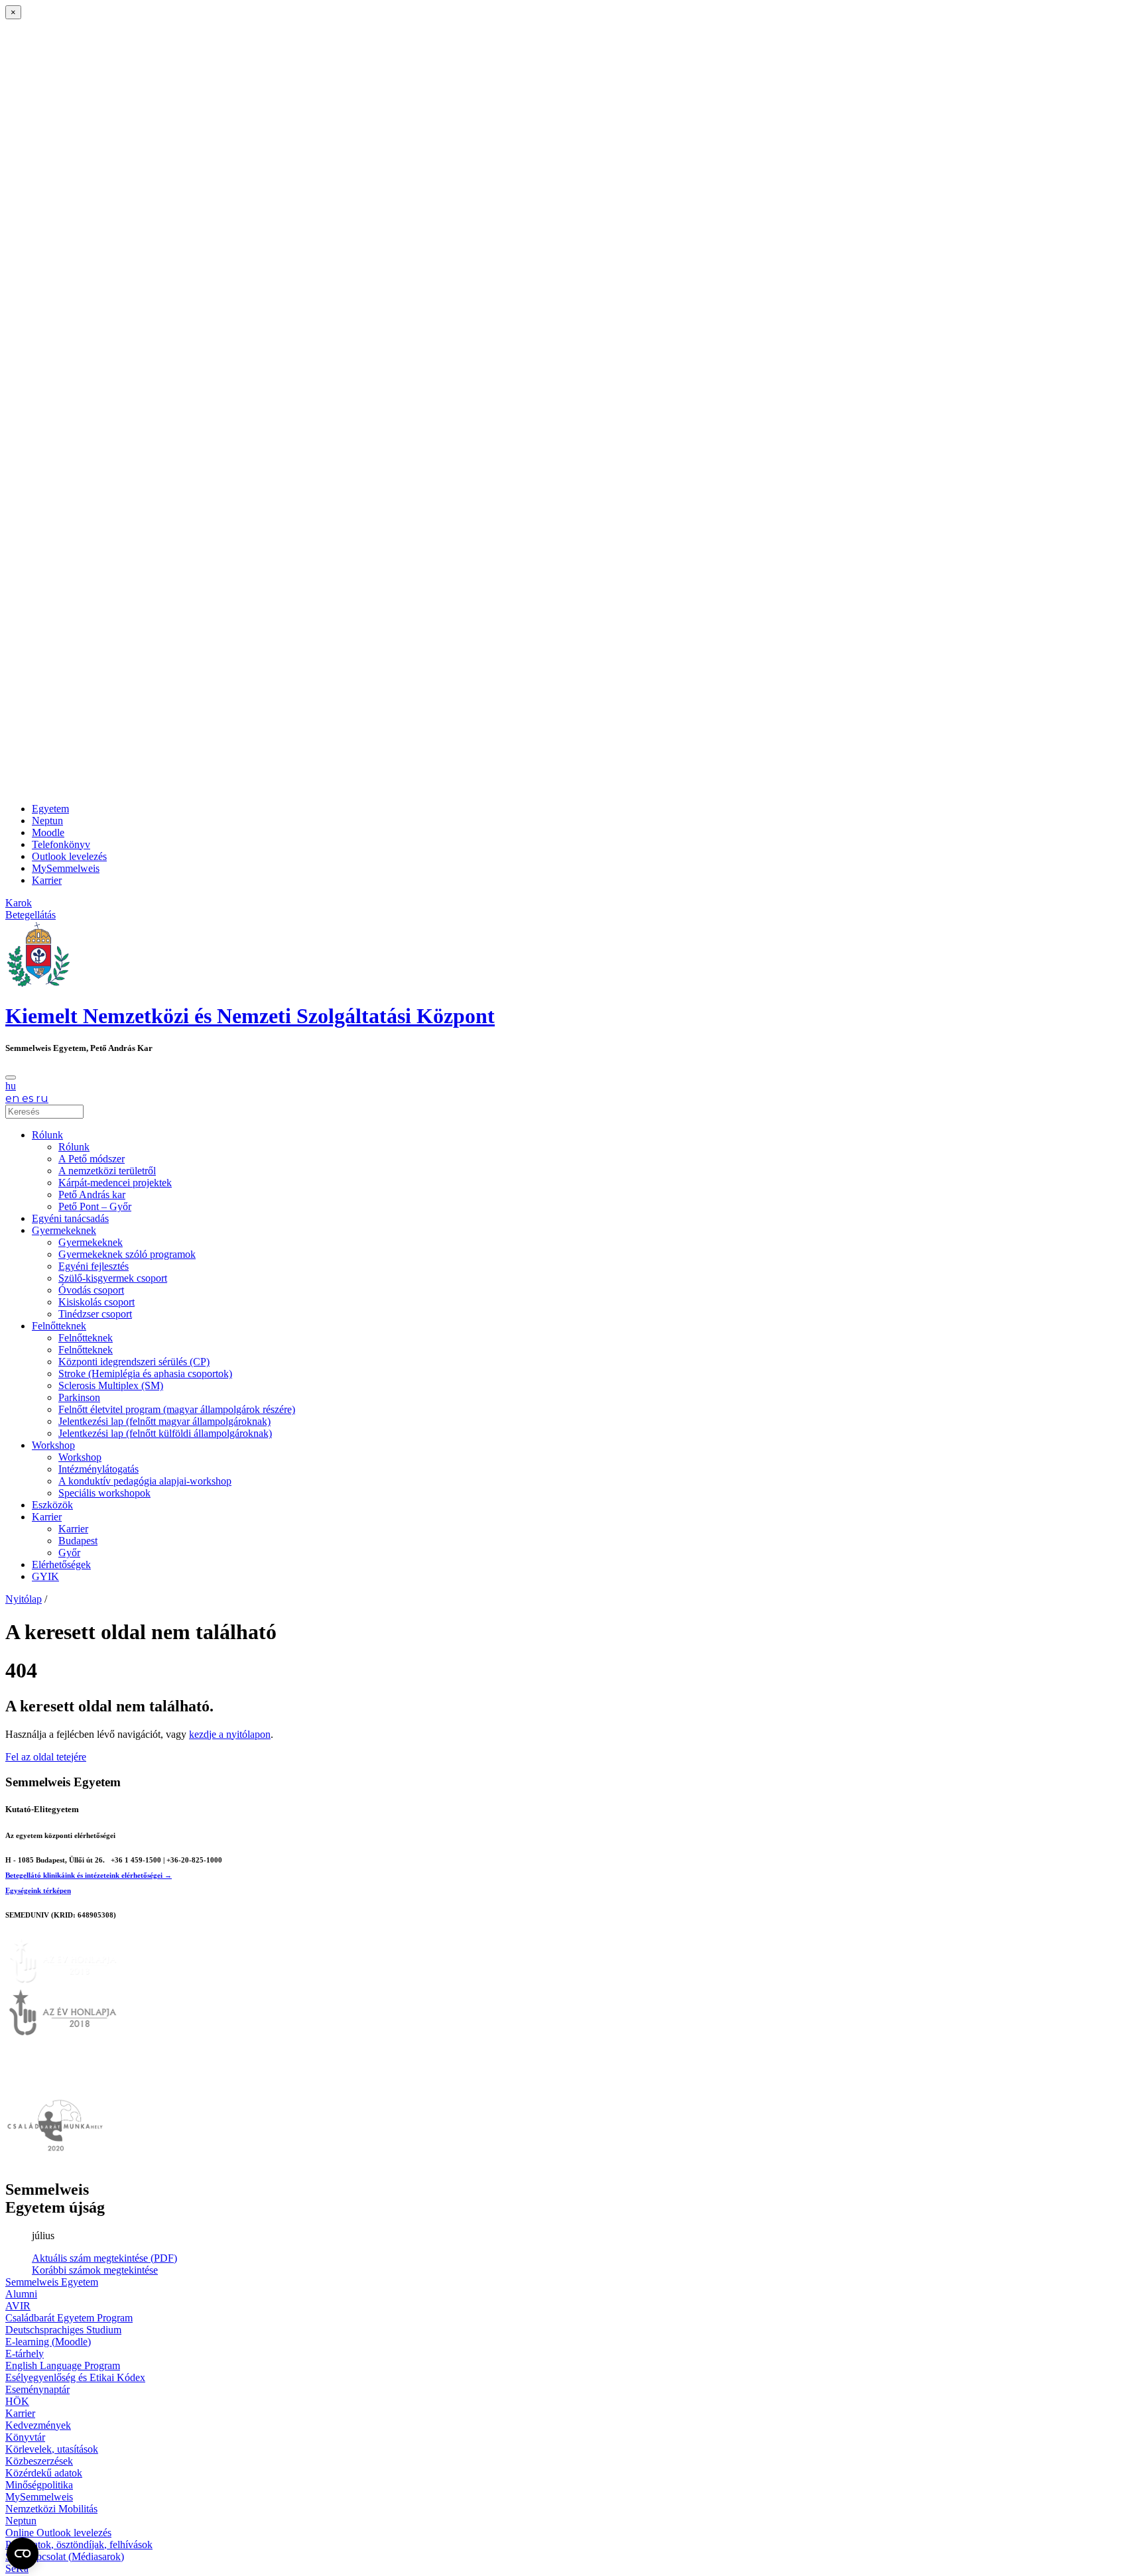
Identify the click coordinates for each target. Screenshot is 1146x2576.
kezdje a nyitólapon (230, 1734)
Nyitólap (24, 1599)
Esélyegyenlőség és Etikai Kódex (75, 2377)
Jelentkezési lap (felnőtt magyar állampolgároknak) (164, 1421)
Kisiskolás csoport (96, 1302)
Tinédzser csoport (95, 1314)
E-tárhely (25, 2354)
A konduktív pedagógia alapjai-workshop (145, 1481)
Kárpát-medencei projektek (115, 1183)
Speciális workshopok (104, 1493)
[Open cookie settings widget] (23, 2553)
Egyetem (50, 809)
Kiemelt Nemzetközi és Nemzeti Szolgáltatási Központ (250, 1016)
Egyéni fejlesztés (94, 1266)
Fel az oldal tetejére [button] (46, 1757)
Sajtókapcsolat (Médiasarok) (65, 2556)
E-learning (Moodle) (48, 2342)
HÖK (17, 2401)
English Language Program (63, 2365)
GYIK (45, 1576)
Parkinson (79, 1397)
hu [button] (11, 1086)
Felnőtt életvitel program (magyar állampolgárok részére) (177, 1409)
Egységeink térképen (38, 1890)
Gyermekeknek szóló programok (127, 1254)
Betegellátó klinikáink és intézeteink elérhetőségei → (89, 1875)
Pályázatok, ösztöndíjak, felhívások (79, 2545)
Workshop (53, 1445)
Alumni (21, 2294)
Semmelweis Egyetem (52, 2282)
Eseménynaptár (37, 2389)
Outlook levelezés (69, 856)
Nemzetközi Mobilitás (51, 2509)
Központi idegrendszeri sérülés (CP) (134, 1362)
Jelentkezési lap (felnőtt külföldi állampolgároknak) (165, 1433)
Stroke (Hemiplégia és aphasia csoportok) (145, 1374)
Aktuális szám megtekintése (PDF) (104, 2258)
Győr (69, 1553)
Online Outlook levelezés (58, 2533)
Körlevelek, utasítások (52, 2449)
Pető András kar (92, 1195)
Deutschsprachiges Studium (63, 2330)
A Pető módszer (92, 1159)
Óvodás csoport (91, 1290)
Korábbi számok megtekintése (95, 2270)
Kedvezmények (38, 2425)
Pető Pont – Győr (95, 1206)
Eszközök (52, 1505)
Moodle (48, 832)
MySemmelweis (66, 868)
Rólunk (47, 1135)
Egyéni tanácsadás (70, 1218)
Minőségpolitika (39, 2485)
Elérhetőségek (61, 1564)
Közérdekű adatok (44, 2473)
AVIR (18, 2306)
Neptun (47, 821)
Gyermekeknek (64, 1230)
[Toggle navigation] (11, 1077)
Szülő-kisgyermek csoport (113, 1278)
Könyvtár (25, 2437)
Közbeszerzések (39, 2461)
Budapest (78, 1541)
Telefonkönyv (61, 844)
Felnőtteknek (59, 1326)
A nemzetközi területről (107, 1171)
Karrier (47, 880)
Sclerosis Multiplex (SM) (111, 1385)
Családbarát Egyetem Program (69, 2318)
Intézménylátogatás (98, 1469)
